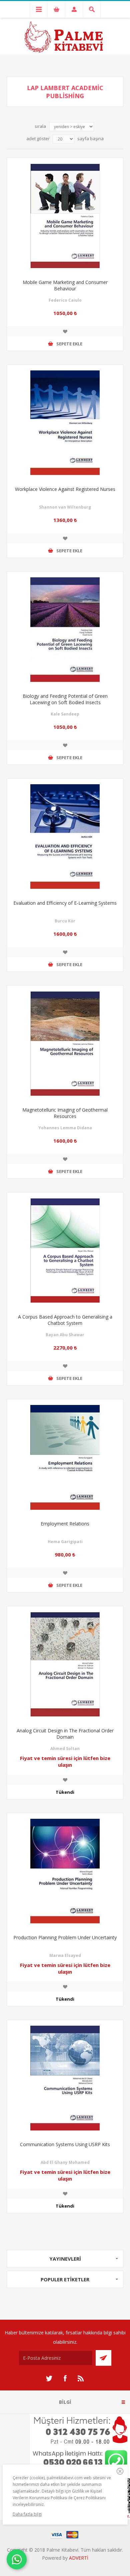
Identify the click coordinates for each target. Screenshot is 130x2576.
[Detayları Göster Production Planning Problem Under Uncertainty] (65, 1871)
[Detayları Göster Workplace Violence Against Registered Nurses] (65, 423)
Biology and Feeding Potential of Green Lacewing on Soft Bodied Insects (65, 699)
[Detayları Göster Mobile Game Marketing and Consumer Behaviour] (65, 216)
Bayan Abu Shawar (65, 1335)
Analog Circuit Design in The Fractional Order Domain (65, 1734)
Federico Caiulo (65, 300)
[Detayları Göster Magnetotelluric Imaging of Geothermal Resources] (65, 1044)
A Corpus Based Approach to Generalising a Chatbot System (65, 1320)
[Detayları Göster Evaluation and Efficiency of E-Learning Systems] (65, 837)
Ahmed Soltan (65, 1749)
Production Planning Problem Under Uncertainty (65, 1937)
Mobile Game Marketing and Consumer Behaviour (65, 285)
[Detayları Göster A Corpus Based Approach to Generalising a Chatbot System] (65, 1250)
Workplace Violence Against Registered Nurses (65, 489)
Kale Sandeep (65, 714)
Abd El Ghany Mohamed (65, 2162)
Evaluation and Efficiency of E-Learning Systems (65, 903)
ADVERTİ (79, 2558)
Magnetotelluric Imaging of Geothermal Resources (65, 1113)
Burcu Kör (65, 921)
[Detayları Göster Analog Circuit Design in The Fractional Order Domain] (65, 1664)
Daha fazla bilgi (27, 2514)
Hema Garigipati (65, 1542)
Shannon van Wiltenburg (65, 507)
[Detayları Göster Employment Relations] (65, 1457)
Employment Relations (65, 1524)
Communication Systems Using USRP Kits (65, 2144)
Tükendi (65, 1792)
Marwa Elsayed (65, 1955)
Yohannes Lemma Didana (65, 1128)
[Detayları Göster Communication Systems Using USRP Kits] (65, 2078)
